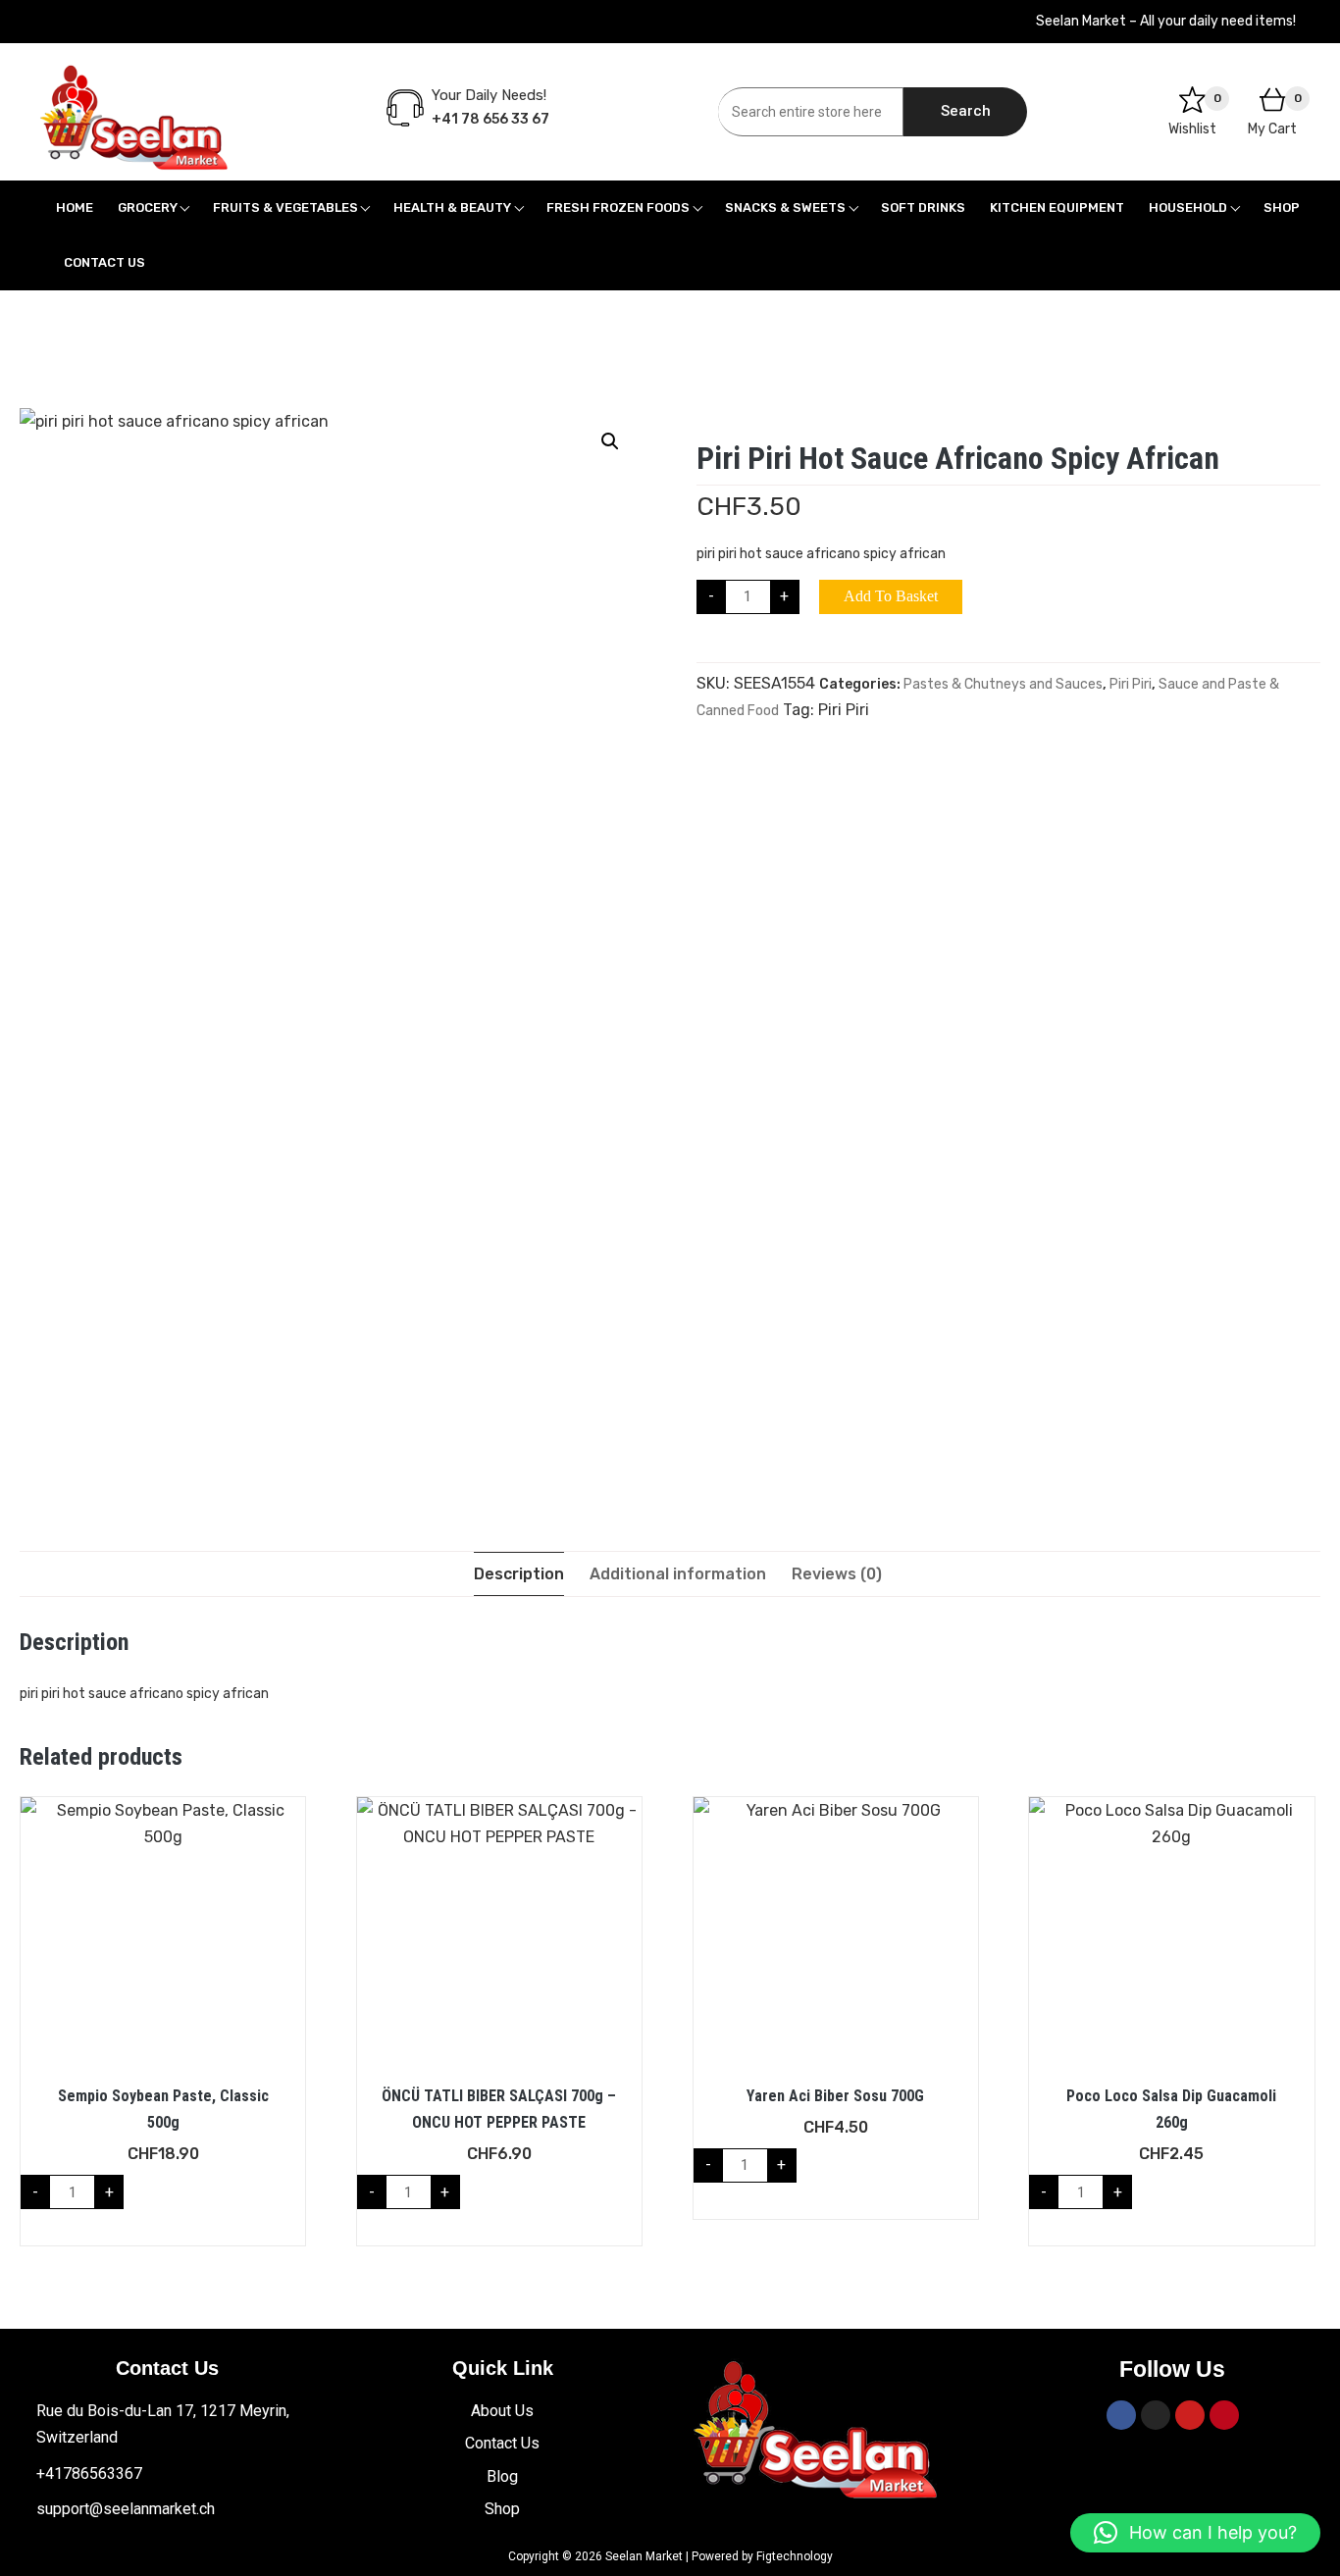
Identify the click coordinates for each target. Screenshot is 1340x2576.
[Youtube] (1190, 2415)
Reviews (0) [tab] (837, 1574)
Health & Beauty (452, 207)
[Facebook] (1121, 2415)
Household (1188, 207)
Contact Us (104, 262)
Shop (1282, 207)
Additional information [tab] (678, 1574)
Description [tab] (519, 1574)
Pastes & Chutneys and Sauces (1003, 684)
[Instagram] (1156, 2415)
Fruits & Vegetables (285, 207)
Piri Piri (1131, 684)
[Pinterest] (1224, 2415)
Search (966, 111)
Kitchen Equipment (1057, 207)
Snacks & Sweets (785, 207)
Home (75, 207)
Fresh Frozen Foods (618, 207)
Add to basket (891, 596)
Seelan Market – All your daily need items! (1166, 21)
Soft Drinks (923, 207)
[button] (610, 441)
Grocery (148, 207)
